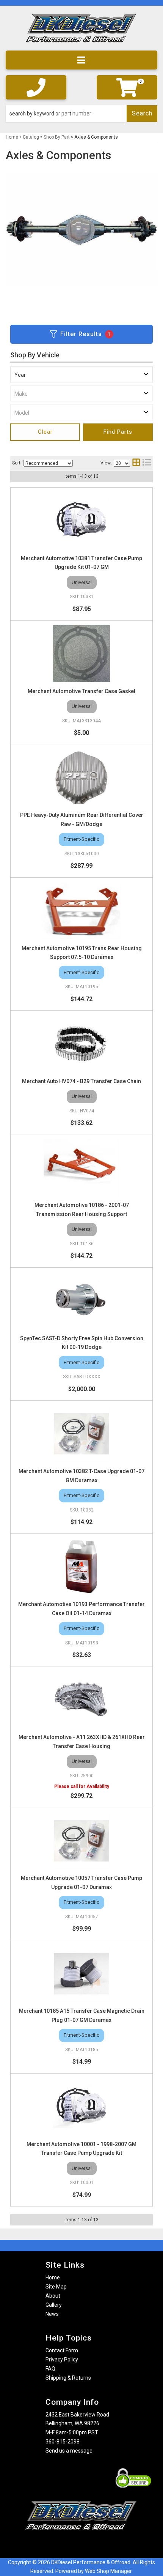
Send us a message (69, 2451)
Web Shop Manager (108, 2571)
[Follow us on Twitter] (89, 2545)
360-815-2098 (63, 2442)
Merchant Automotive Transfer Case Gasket (81, 691)
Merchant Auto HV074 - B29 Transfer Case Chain (81, 1081)
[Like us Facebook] (68, 2545)
